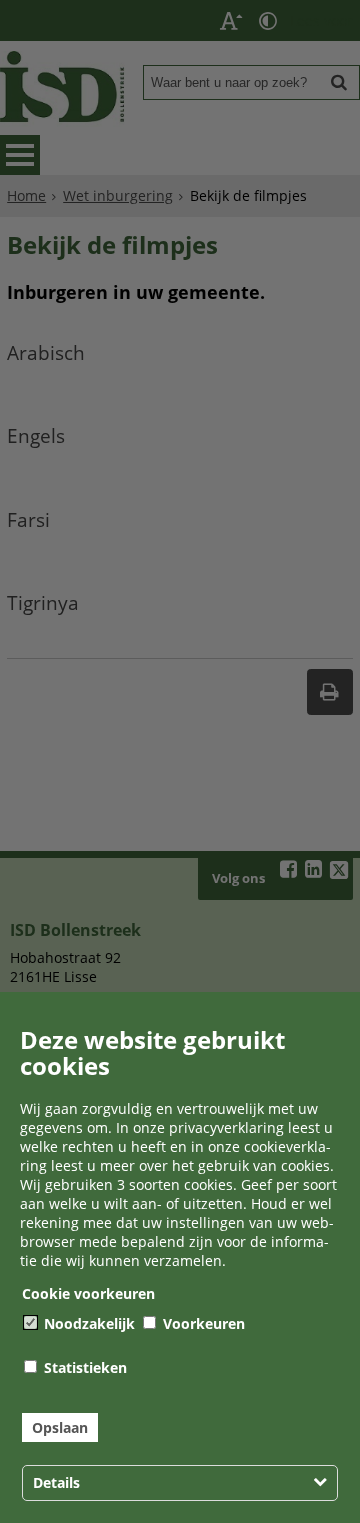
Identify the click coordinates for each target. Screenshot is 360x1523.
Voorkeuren (202, 1323)
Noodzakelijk (87, 1323)
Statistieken (83, 1367)
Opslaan (60, 1427)
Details (56, 1482)
